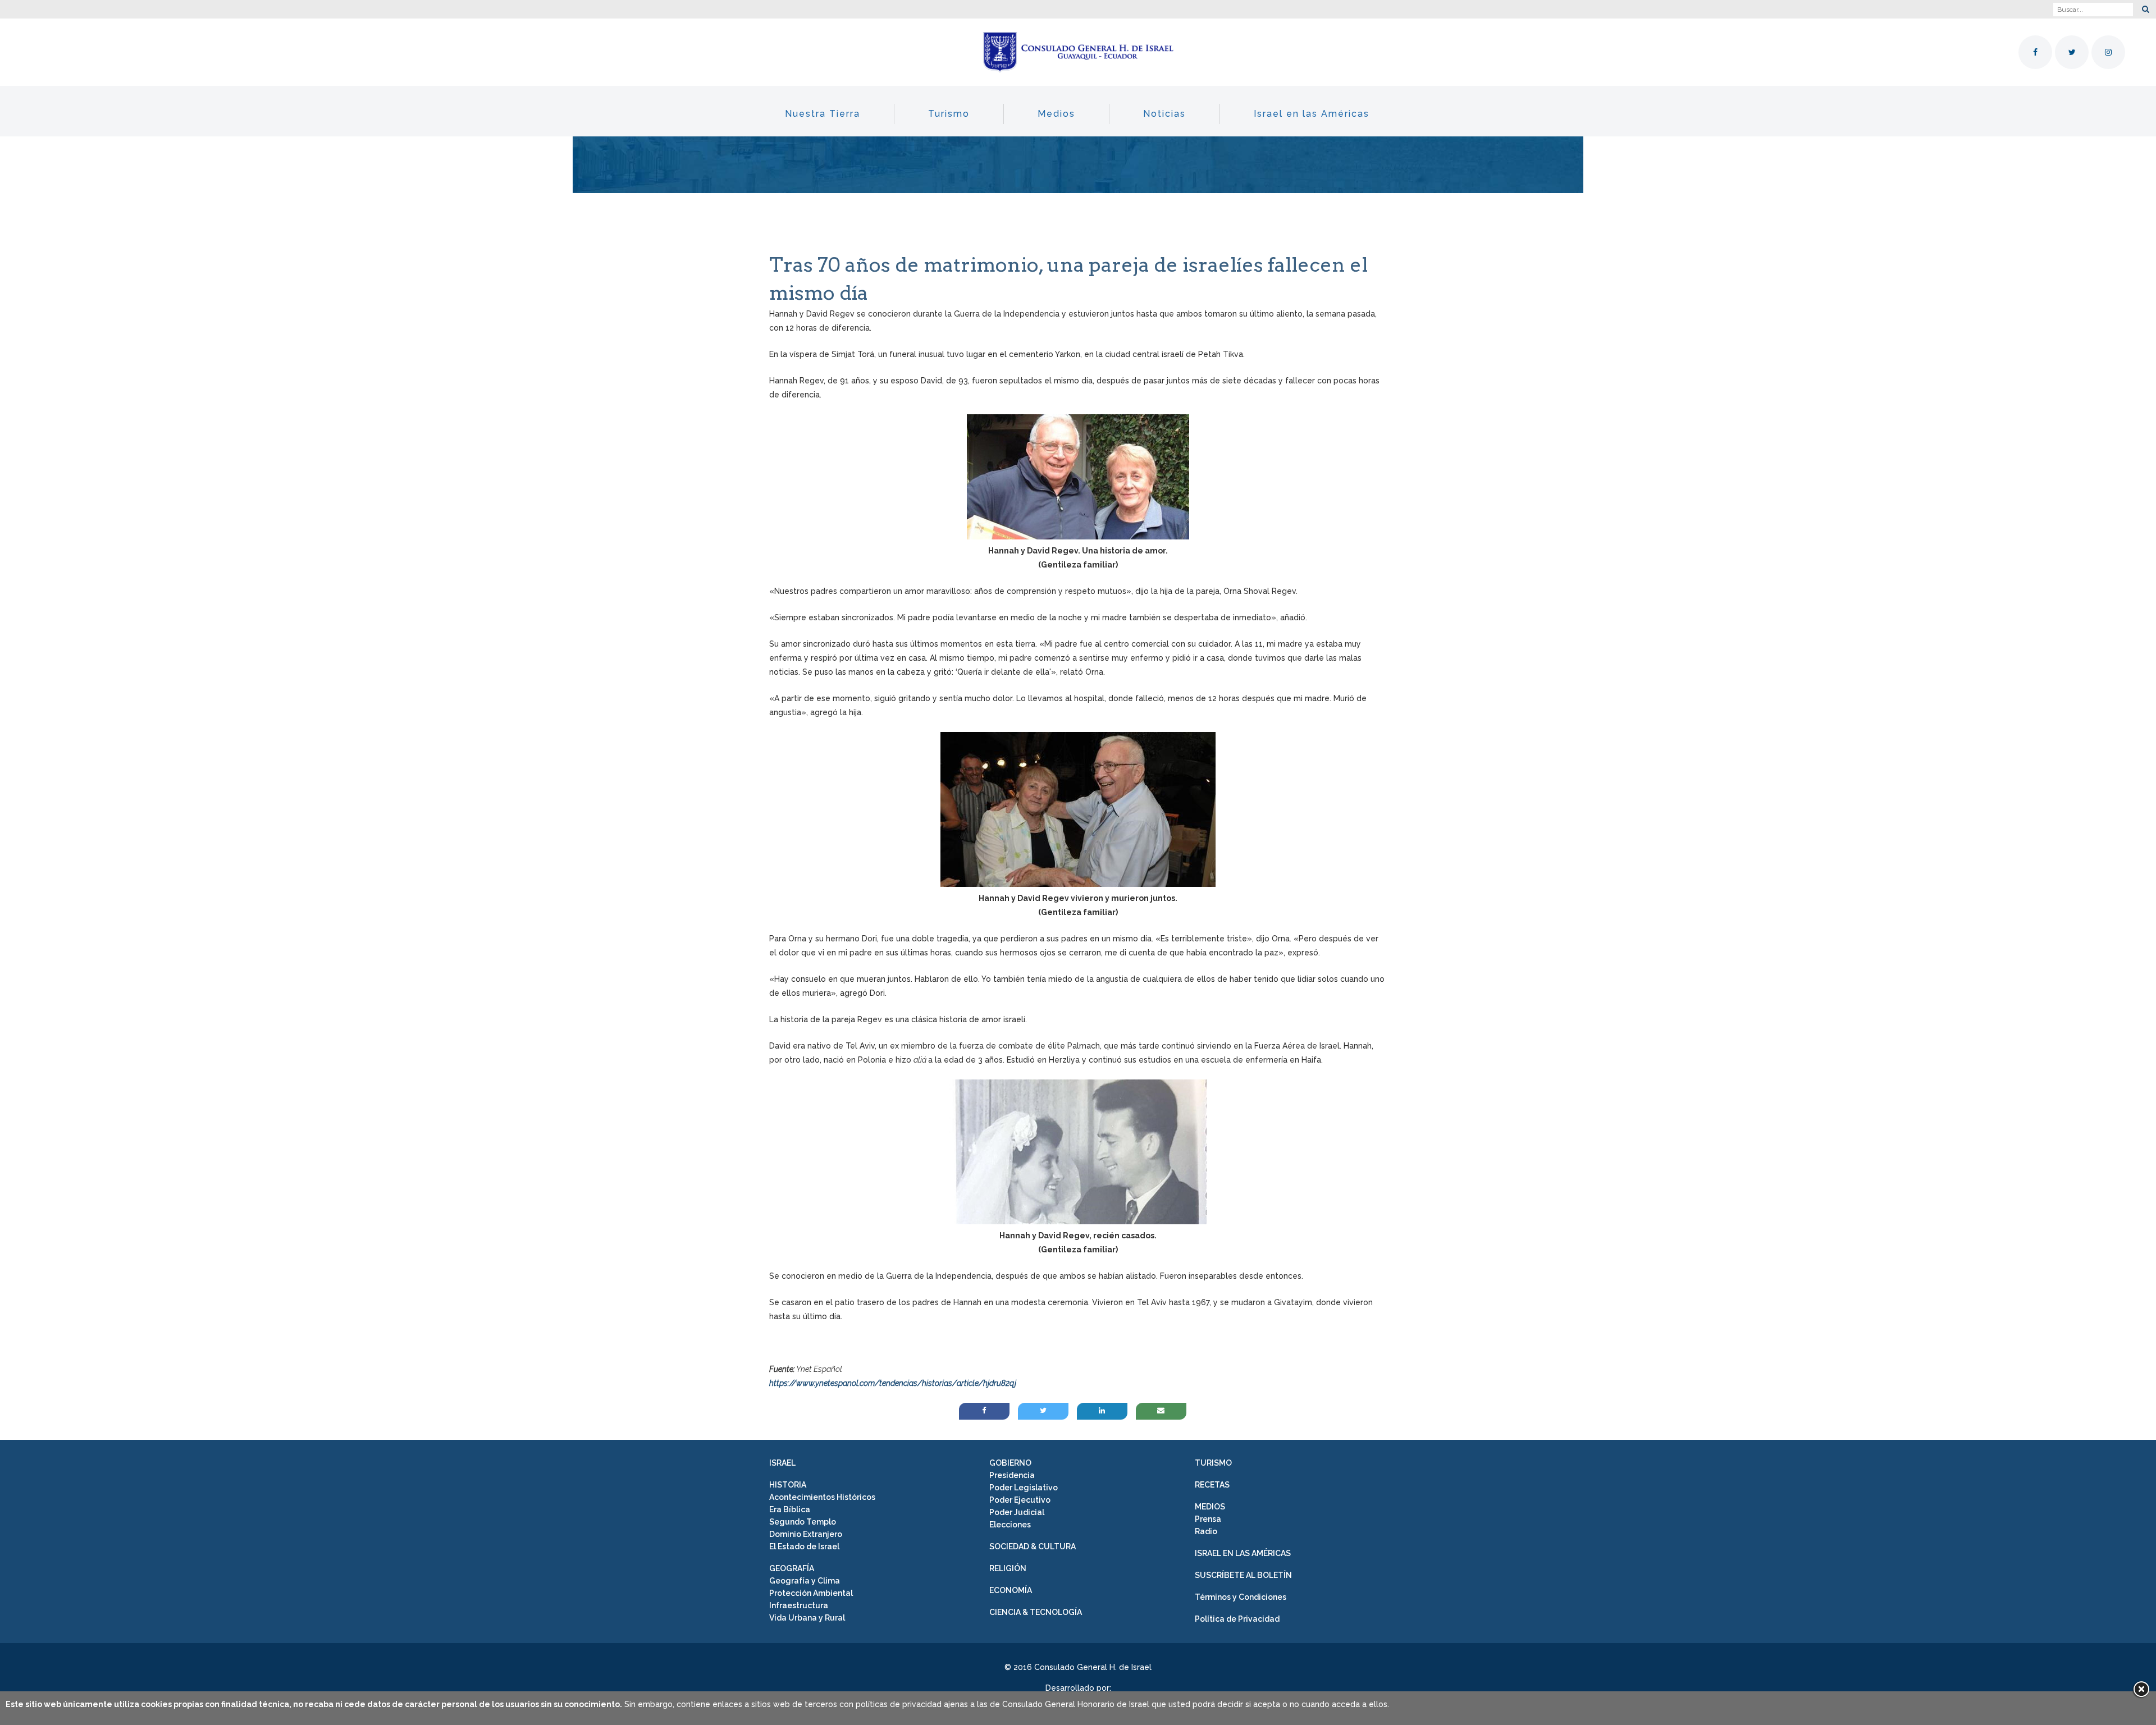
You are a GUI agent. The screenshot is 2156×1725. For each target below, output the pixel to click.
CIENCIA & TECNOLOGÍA (1036, 1612)
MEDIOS (1210, 1507)
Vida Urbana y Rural (807, 1618)
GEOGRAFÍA (792, 1568)
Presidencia (1012, 1475)
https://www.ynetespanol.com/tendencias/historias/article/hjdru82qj (893, 1383)
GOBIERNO (1010, 1463)
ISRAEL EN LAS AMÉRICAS (1243, 1553)
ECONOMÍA (1011, 1590)
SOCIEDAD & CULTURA (1033, 1546)
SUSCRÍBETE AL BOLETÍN (1243, 1575)
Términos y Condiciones (1241, 1597)
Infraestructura (799, 1605)
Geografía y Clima (805, 1581)
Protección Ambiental (811, 1593)
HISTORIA (788, 1485)
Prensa (1208, 1519)
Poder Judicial (1017, 1512)
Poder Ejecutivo (1020, 1500)
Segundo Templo (803, 1522)
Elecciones (1010, 1525)
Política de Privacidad (1237, 1619)
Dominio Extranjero (806, 1534)
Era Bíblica (790, 1509)
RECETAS (1212, 1485)
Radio (1206, 1531)
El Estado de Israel (804, 1546)
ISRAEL (782, 1463)
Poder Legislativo (1024, 1488)
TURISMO (1213, 1463)
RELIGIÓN (1008, 1568)
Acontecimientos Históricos (822, 1497)
